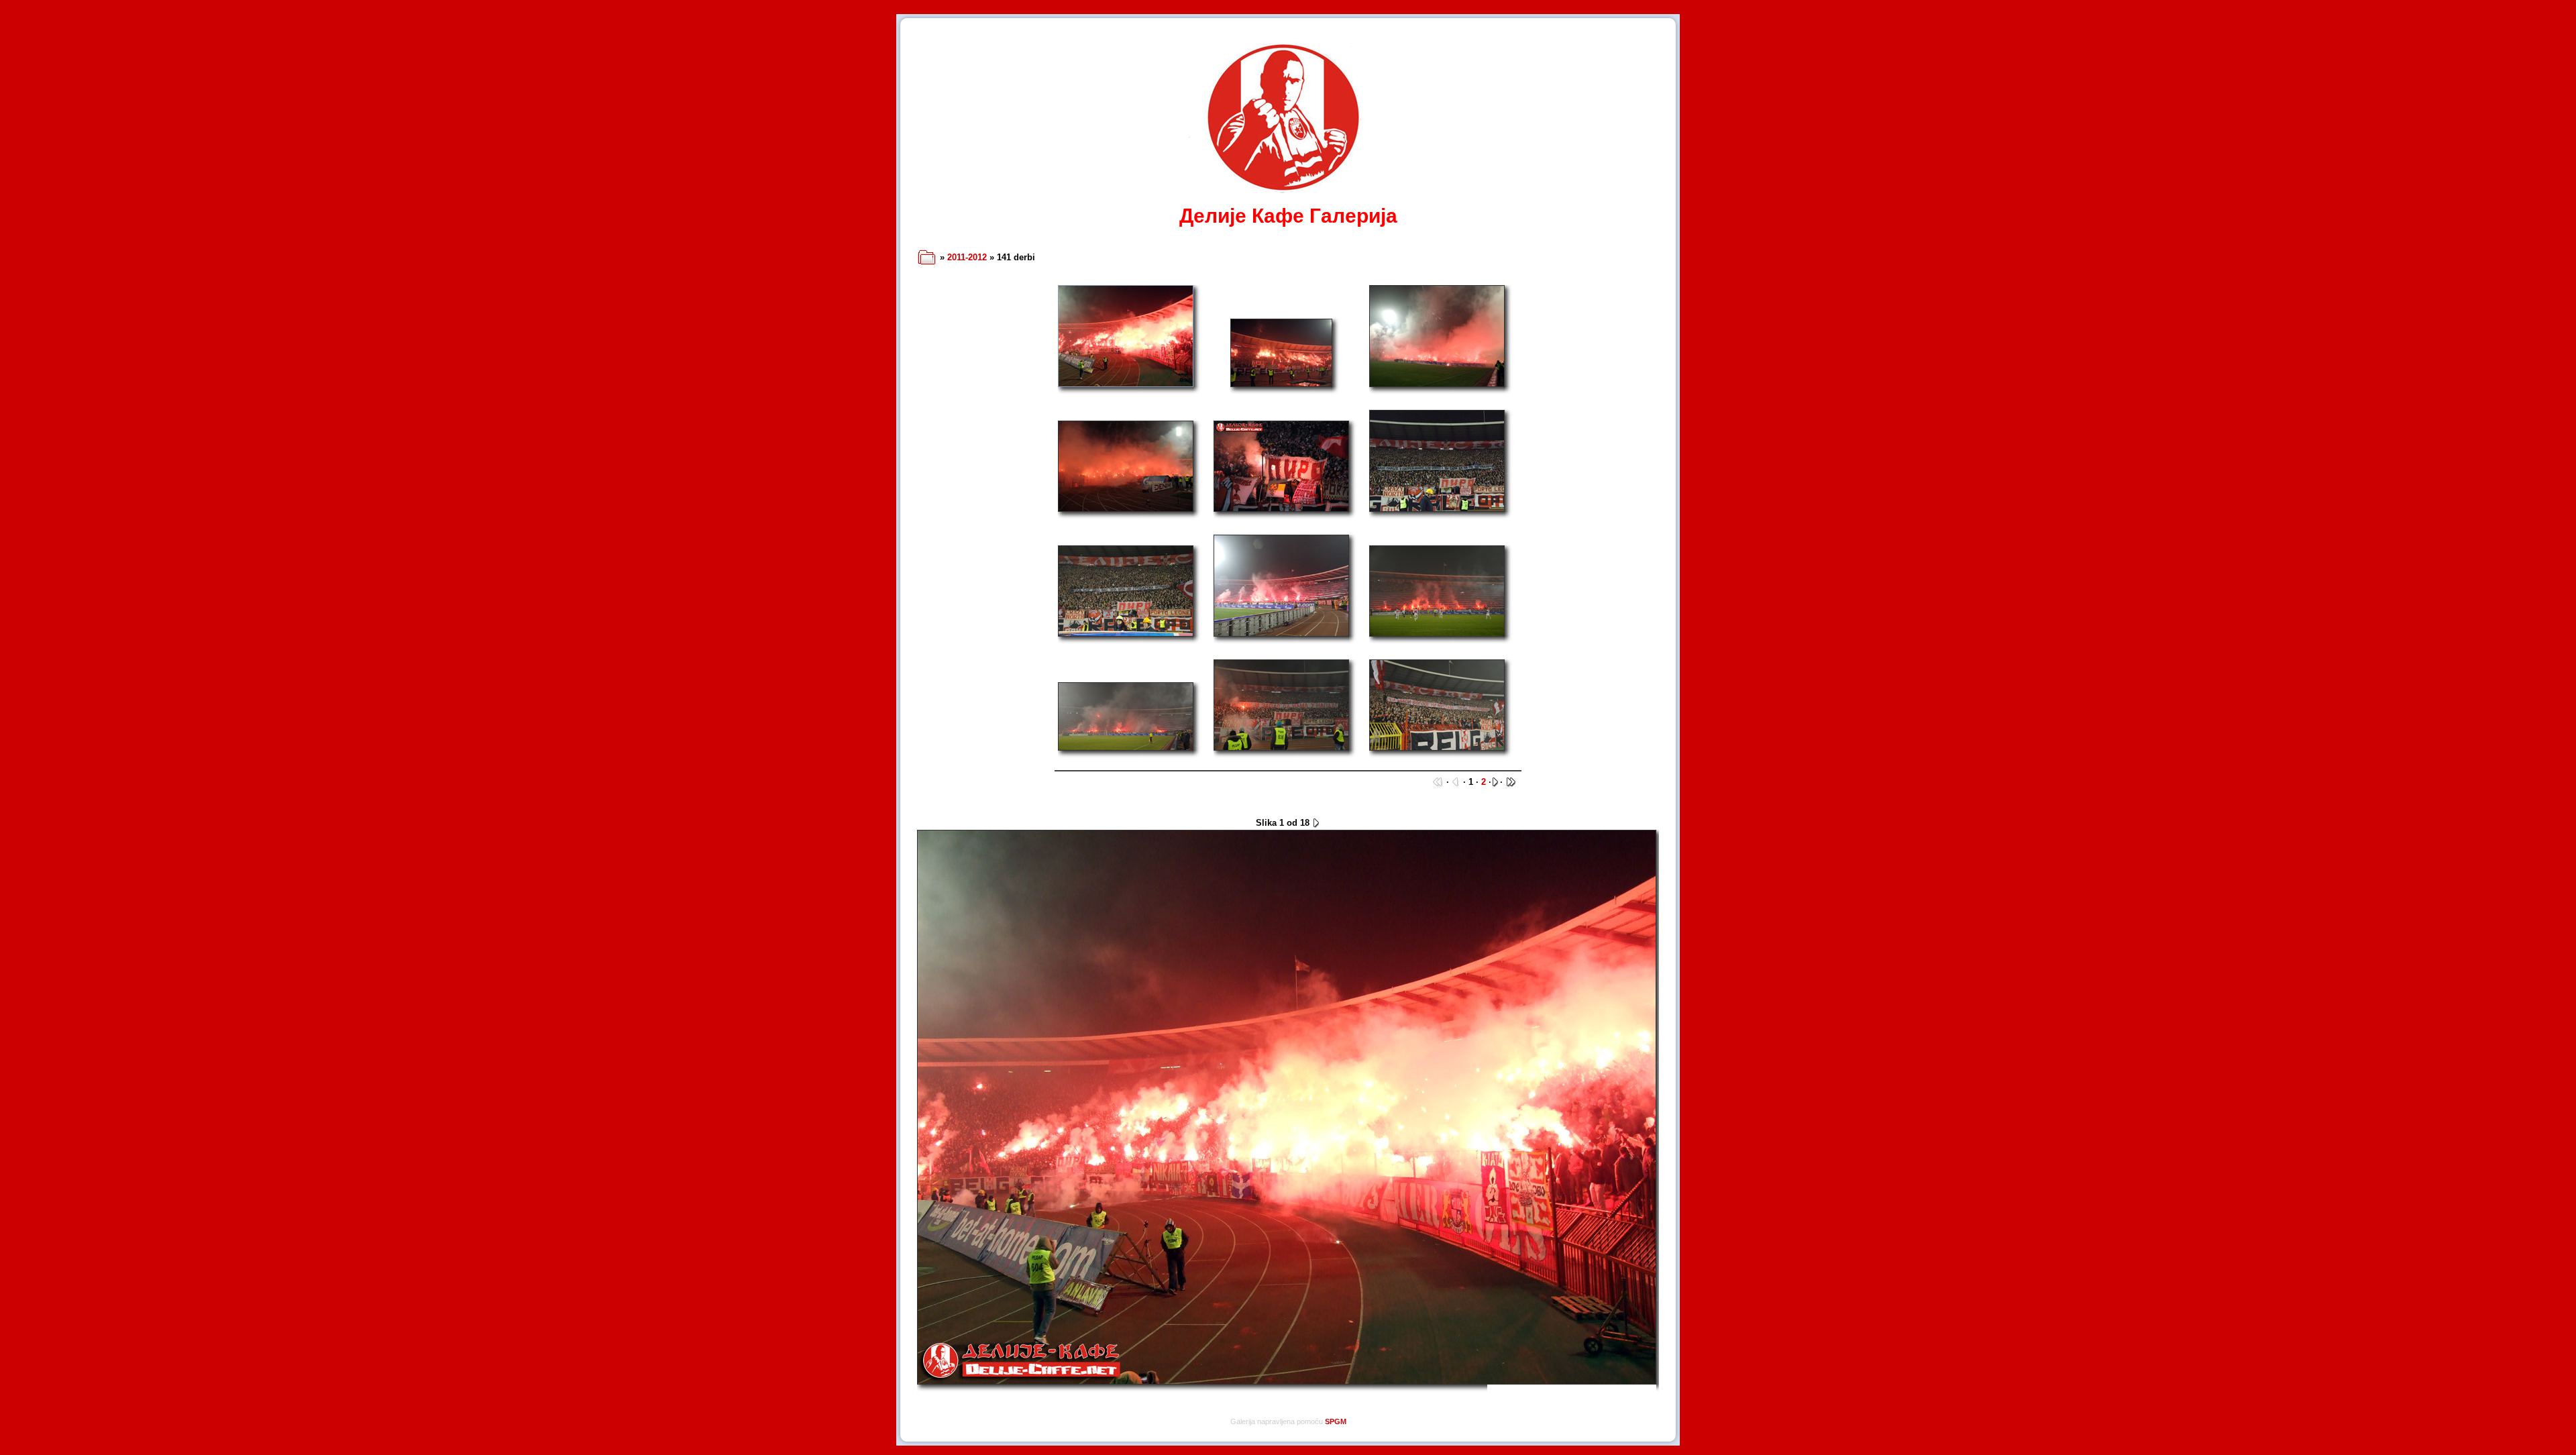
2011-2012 (967, 257)
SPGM (1336, 1421)
